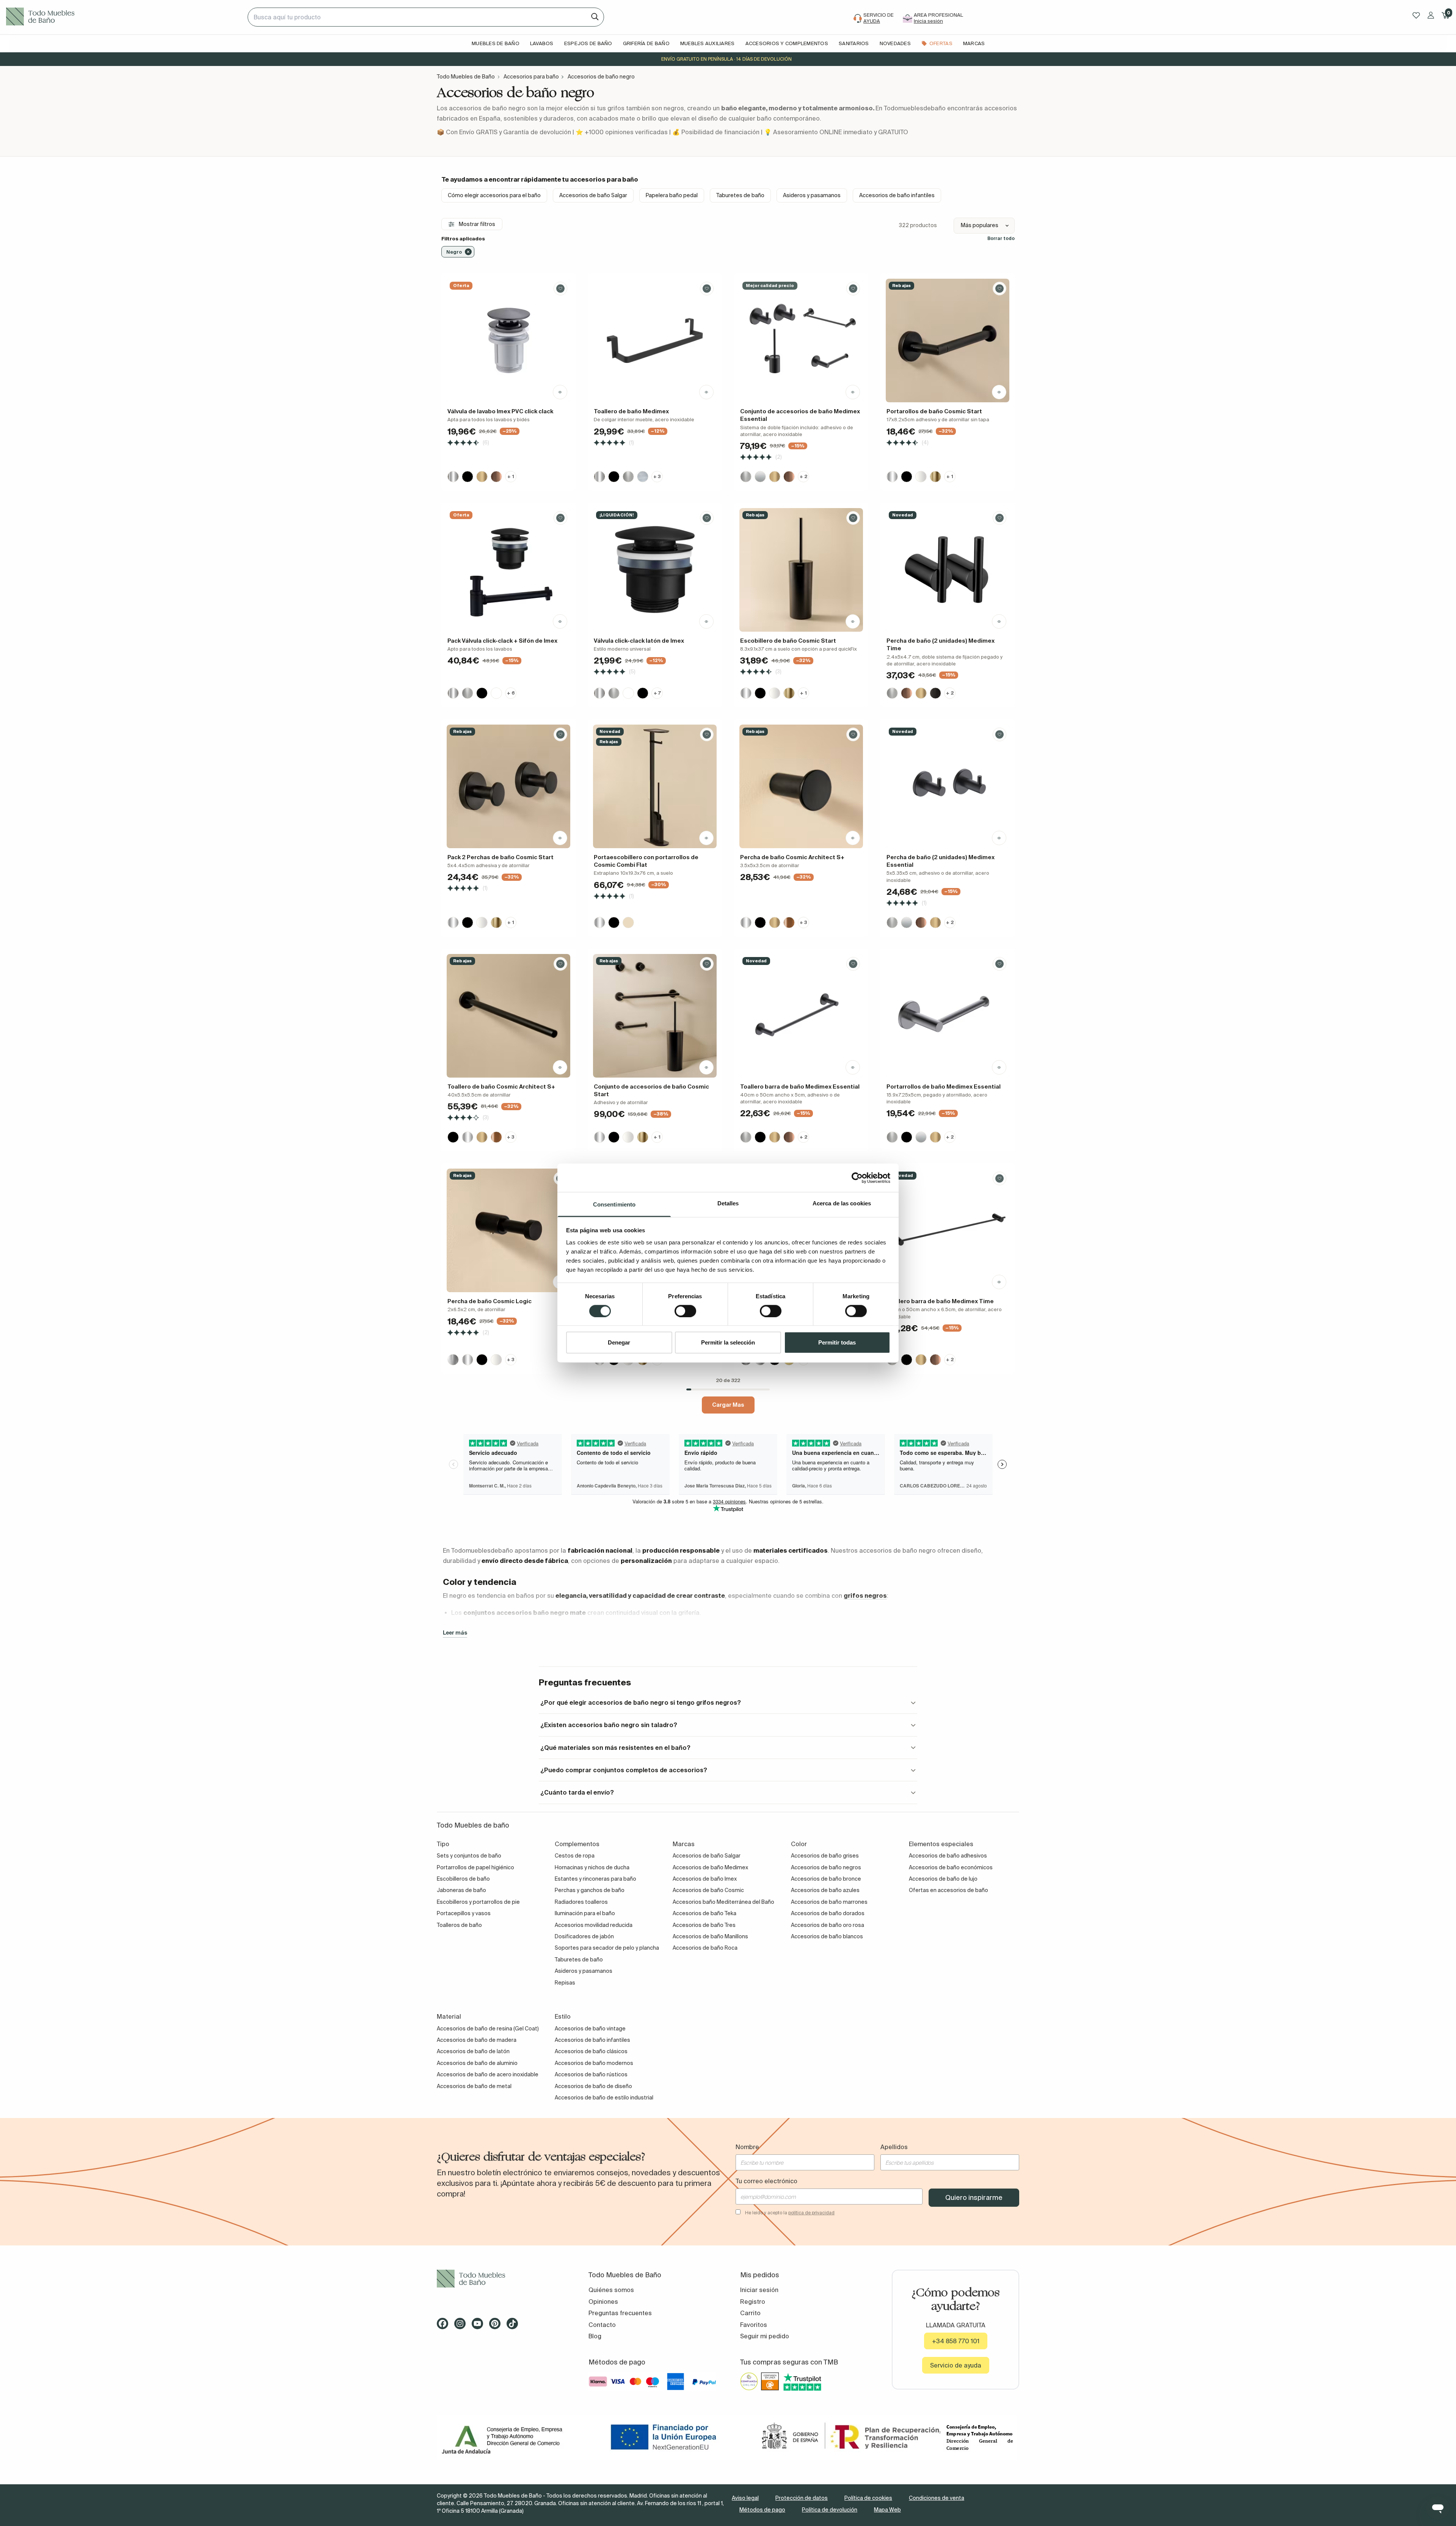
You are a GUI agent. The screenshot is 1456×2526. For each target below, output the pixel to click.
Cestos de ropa (575, 1856)
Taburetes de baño (740, 195)
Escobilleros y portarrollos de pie (478, 1902)
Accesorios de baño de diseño (593, 2086)
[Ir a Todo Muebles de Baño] (500, 2279)
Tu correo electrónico (766, 2181)
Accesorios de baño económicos (951, 1867)
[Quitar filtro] (468, 252)
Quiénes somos (611, 2290)
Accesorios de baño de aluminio (477, 2063)
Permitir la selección (728, 1342)
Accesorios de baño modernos (594, 2063)
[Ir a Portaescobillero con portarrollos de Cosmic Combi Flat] (655, 786)
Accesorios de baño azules (825, 1890)
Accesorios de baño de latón (473, 2051)
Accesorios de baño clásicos (591, 2051)
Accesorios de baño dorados (828, 1913)
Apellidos (894, 2147)
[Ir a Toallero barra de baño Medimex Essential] (801, 1016)
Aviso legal (745, 2498)
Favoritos (754, 2325)
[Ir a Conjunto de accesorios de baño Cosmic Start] (655, 1016)
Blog (595, 2336)
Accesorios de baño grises (825, 1856)
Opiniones (603, 2302)
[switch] (685, 1311)
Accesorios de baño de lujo (943, 1879)
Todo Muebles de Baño (466, 77)
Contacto (602, 2325)
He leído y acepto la (790, 2213)
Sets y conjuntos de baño (469, 1856)
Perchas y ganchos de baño (590, 1890)
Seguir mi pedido (765, 2336)
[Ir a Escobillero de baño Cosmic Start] (801, 570)
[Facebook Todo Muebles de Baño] (445, 2326)
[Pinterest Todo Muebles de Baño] (497, 2326)
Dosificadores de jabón (584, 1936)
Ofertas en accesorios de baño (948, 1890)
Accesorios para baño (531, 77)
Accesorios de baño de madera (477, 2040)
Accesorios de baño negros (826, 1867)
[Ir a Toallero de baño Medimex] (655, 340)
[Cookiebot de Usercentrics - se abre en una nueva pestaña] (857, 1178)
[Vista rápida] (560, 392)
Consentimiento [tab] (614, 1204)
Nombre (747, 2147)
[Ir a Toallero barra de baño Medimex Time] (948, 1230)
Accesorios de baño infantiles (897, 195)
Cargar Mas (728, 1405)
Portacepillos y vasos (464, 1913)
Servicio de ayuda (956, 2365)
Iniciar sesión (759, 2290)
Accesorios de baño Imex (705, 1879)
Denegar (619, 1342)
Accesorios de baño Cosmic (708, 1890)
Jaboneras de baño (461, 1890)
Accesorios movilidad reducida (594, 1925)
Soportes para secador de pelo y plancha (607, 1948)
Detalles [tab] (728, 1203)
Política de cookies (868, 2498)
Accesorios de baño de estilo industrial (604, 2098)
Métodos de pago (762, 2510)
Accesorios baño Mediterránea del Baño (723, 1902)
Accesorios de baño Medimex (710, 1867)
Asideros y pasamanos (812, 195)
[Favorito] (560, 289)
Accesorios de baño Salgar (593, 195)
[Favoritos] (1416, 15)
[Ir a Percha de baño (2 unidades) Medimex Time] (948, 570)
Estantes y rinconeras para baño (595, 1879)
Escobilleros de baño (463, 1879)
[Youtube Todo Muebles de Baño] (480, 2326)
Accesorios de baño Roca (705, 1948)
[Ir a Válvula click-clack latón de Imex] (655, 570)
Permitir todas (837, 1342)
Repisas (565, 1983)
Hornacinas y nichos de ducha (592, 1867)
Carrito (750, 2313)
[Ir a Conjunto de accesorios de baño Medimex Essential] (801, 340)
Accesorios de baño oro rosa (828, 1925)
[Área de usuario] (1431, 15)
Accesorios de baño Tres (704, 1925)
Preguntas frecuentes (620, 2313)
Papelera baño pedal (672, 195)
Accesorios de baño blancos (827, 1936)
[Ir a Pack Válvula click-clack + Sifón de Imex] (508, 570)
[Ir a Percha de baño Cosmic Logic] (508, 1230)
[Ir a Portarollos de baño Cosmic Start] (948, 340)
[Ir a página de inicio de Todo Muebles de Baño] (124, 17)
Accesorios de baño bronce (826, 1879)
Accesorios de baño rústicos (591, 2074)
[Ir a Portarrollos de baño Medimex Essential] (948, 1016)
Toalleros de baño (459, 1925)
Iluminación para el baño (585, 1913)
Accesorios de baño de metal (474, 2086)
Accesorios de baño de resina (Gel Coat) (488, 2029)
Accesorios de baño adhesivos (948, 1856)
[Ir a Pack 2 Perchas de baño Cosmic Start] (508, 786)
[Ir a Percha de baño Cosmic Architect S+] (801, 786)
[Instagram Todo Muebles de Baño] (462, 2326)
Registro (753, 2302)
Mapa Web (887, 2510)
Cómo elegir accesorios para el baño (494, 195)
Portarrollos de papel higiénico (475, 1867)
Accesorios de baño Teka (704, 1913)
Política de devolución (830, 2510)
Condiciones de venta (937, 2498)
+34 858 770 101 (956, 2341)
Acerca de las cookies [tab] (842, 1203)
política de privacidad (811, 2213)
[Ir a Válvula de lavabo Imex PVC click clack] (508, 340)
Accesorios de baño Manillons (710, 1936)
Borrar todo (1001, 238)
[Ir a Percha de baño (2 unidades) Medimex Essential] (948, 786)
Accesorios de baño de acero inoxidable (488, 2074)
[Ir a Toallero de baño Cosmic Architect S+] (508, 1016)
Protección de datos (802, 2498)
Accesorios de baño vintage (590, 2029)
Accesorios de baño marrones (829, 1902)
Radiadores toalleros (581, 1902)
